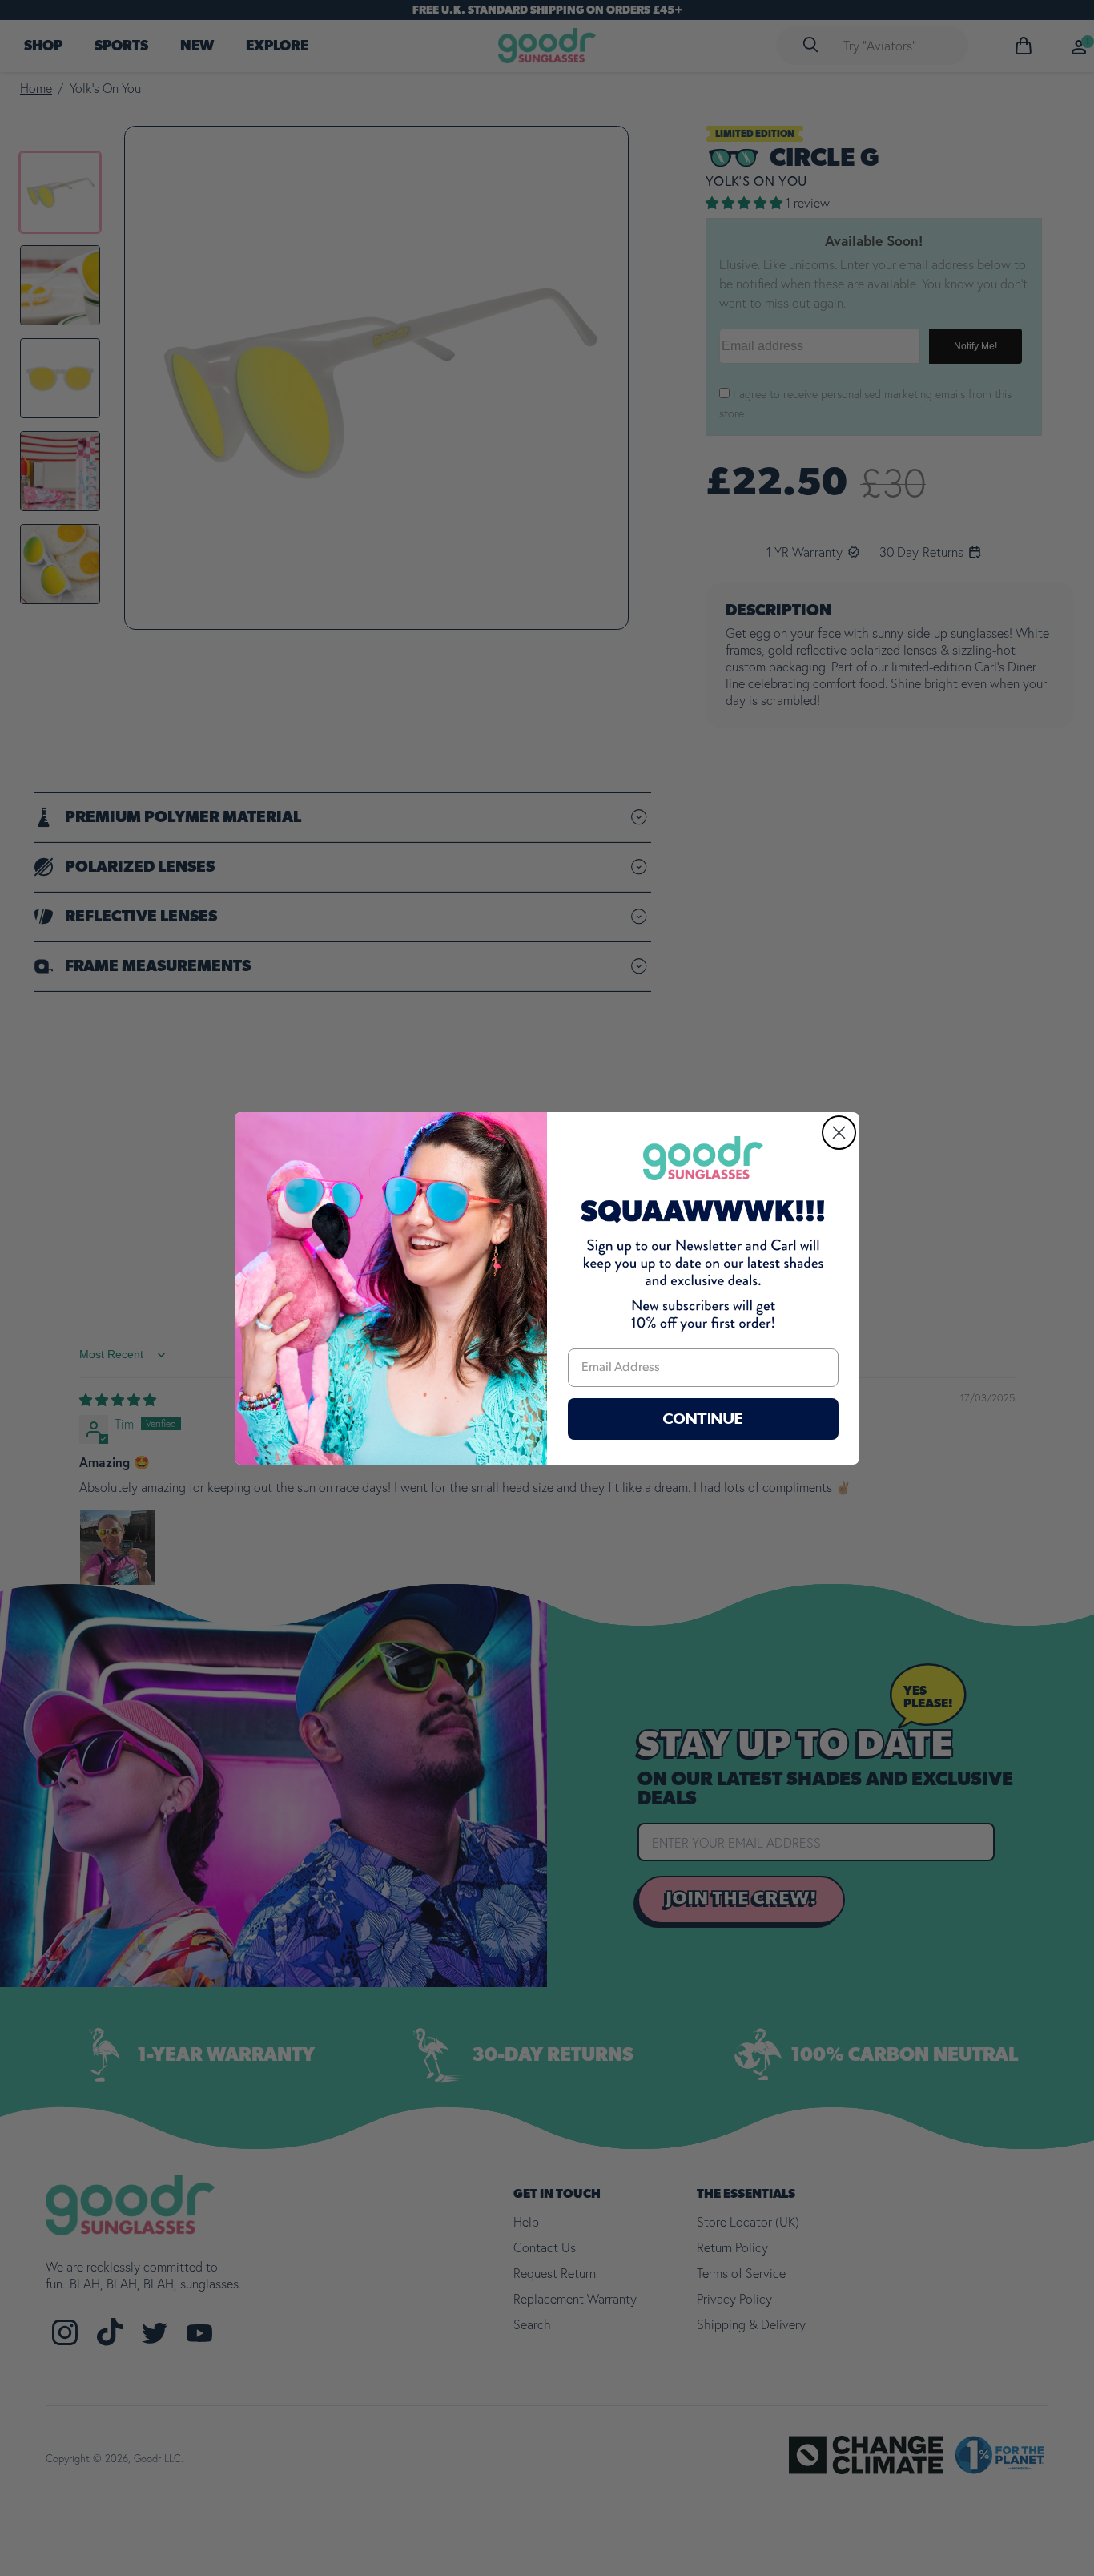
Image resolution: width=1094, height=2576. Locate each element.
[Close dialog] (839, 1133)
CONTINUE (703, 1419)
